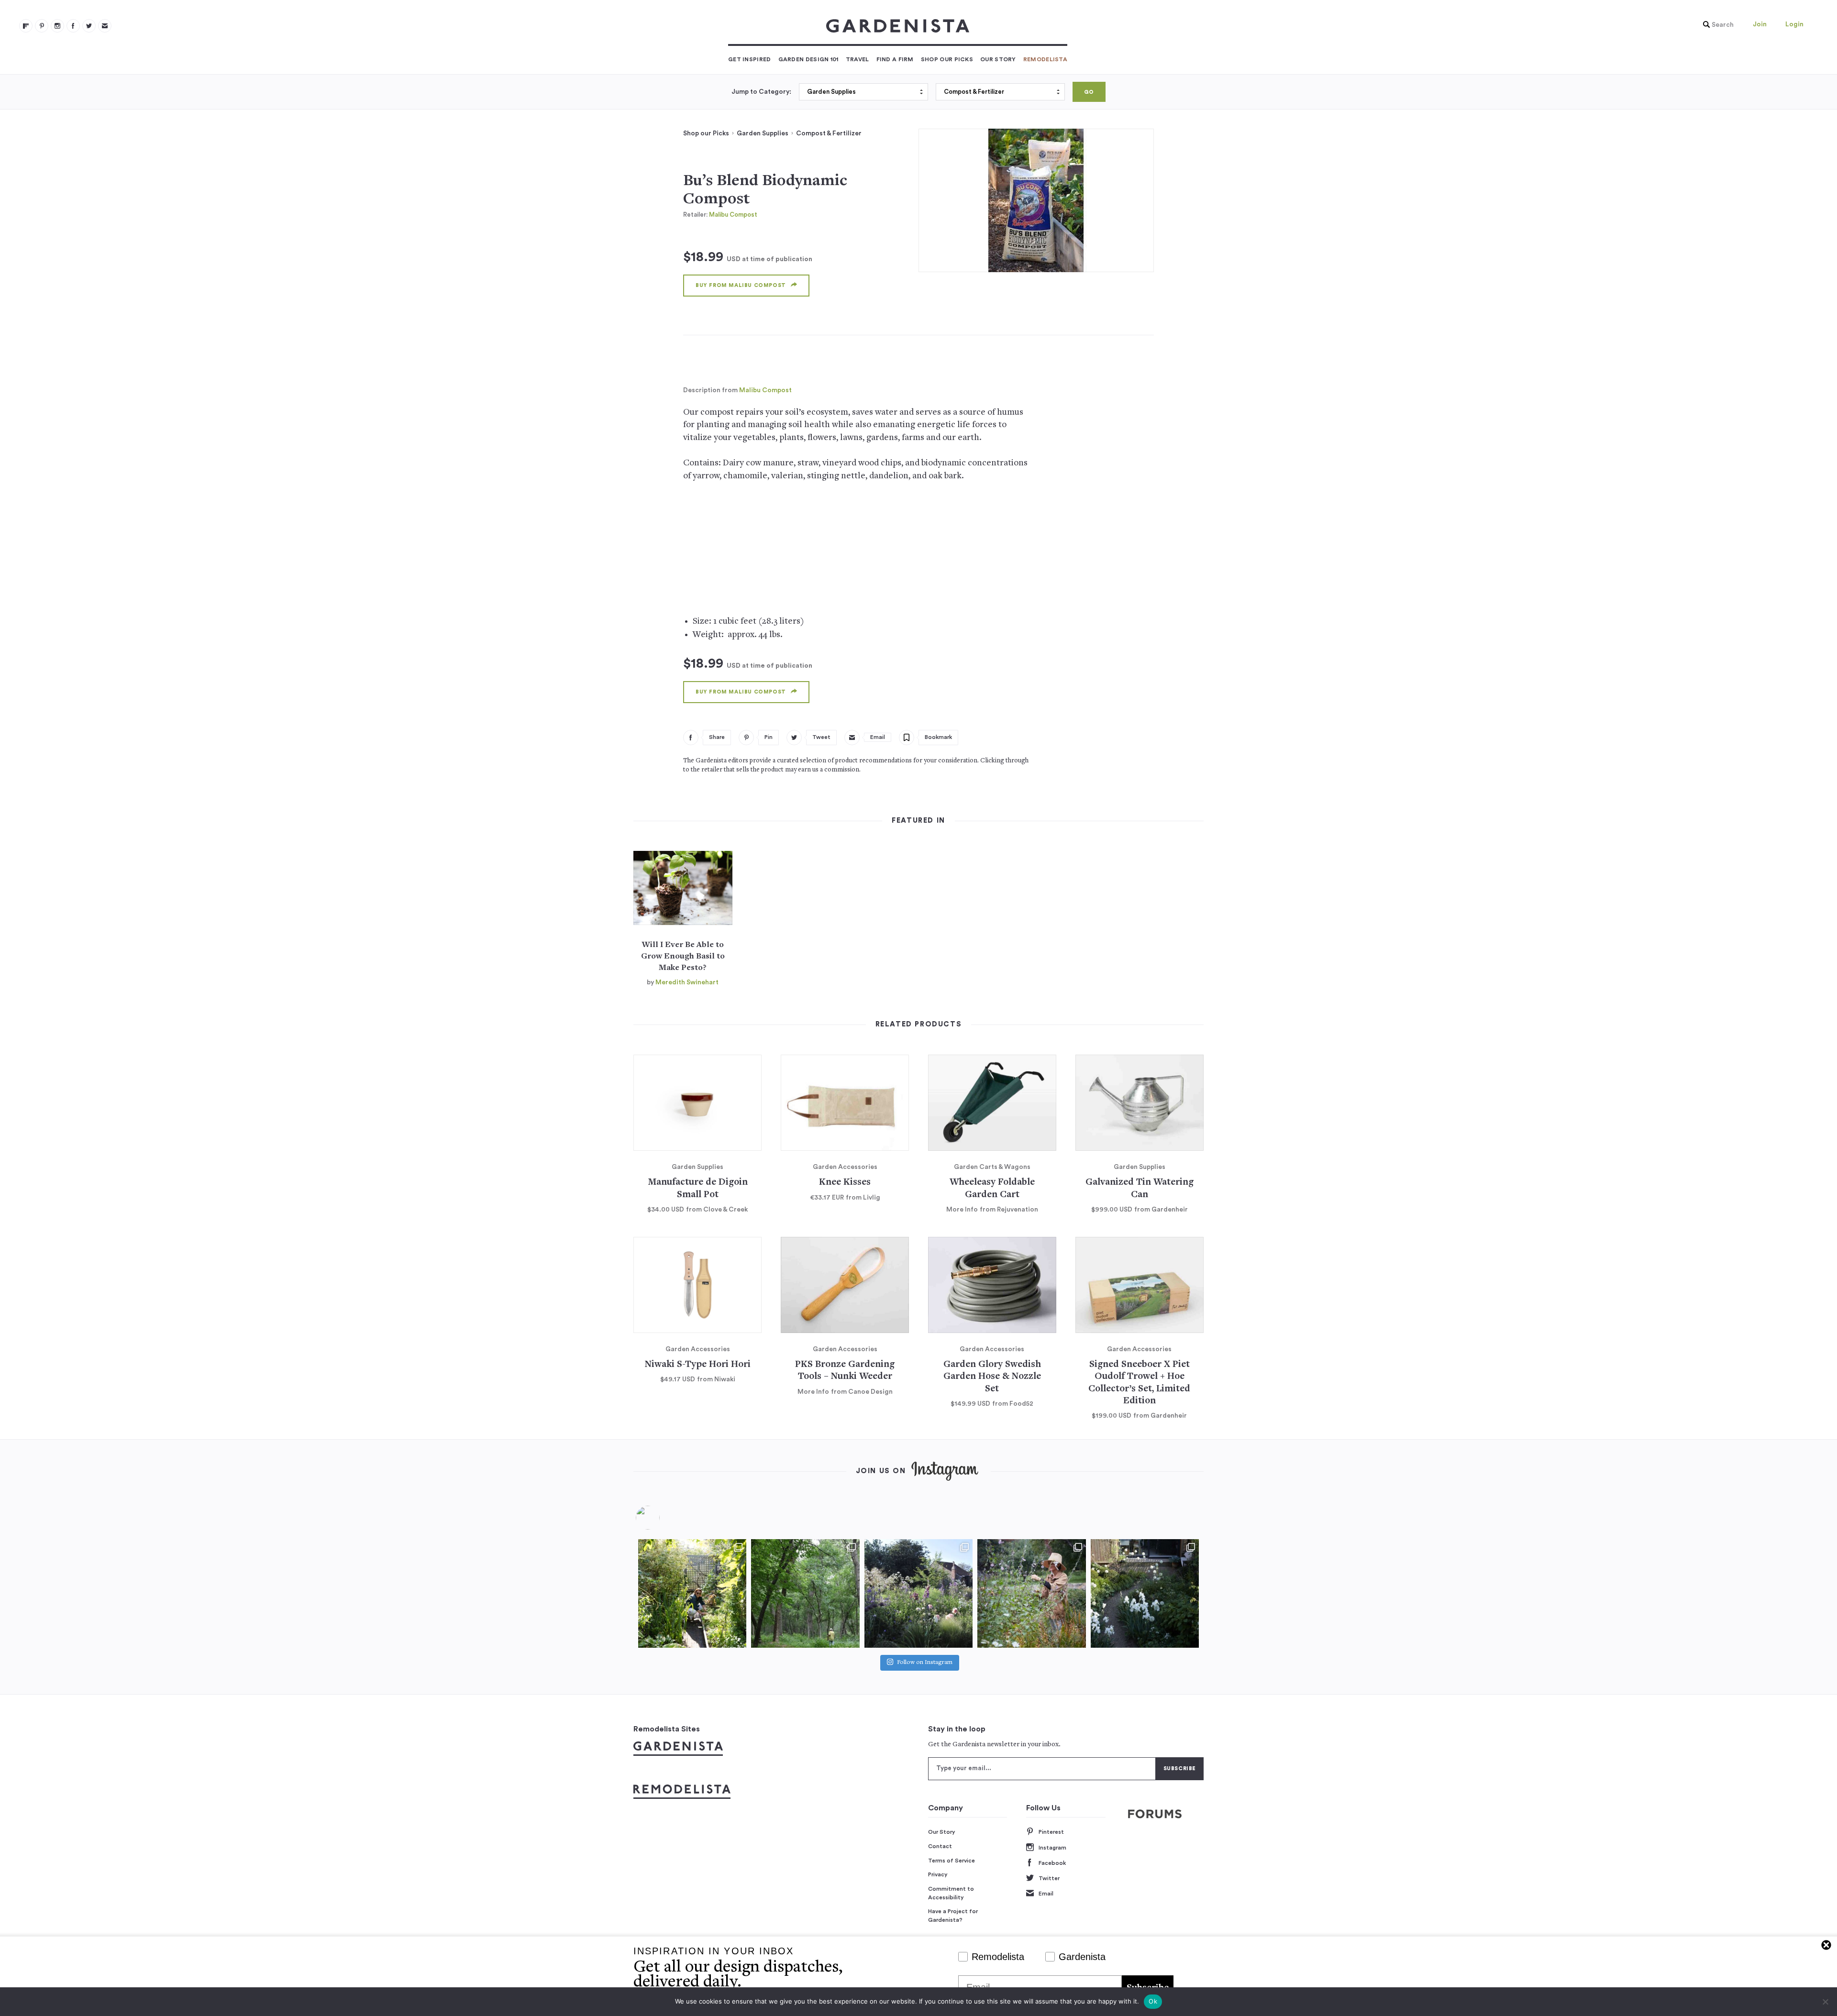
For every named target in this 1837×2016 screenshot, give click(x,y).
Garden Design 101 (808, 59)
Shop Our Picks (947, 59)
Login (1794, 24)
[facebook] (73, 26)
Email (1046, 1894)
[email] (105, 26)
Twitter (1049, 1878)
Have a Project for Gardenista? (953, 1916)
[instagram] (57, 26)
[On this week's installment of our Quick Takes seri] (1031, 1593)
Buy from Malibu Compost (741, 285)
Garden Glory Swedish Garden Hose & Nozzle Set (992, 1377)
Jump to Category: (761, 92)
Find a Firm (895, 59)
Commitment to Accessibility (951, 1893)
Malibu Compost (733, 215)
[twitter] (89, 26)
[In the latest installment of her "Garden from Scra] (918, 1593)
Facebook (1052, 1863)
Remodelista (1045, 59)
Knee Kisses (845, 1183)
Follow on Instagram (925, 1663)
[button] (1716, 25)
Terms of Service (952, 1861)
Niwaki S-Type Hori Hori (698, 1365)
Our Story (998, 59)
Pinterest (1051, 1832)
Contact (940, 1846)
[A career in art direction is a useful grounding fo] (1145, 1593)
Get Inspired (750, 59)
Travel (858, 59)
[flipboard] (26, 26)
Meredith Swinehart (687, 982)
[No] (1825, 2002)
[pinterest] (42, 26)
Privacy (938, 1874)
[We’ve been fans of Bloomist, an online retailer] (692, 1593)
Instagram (1052, 1848)
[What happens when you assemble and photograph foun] (805, 1593)
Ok (1153, 2001)
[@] (662, 1518)
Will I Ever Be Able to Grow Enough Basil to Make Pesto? (683, 957)
